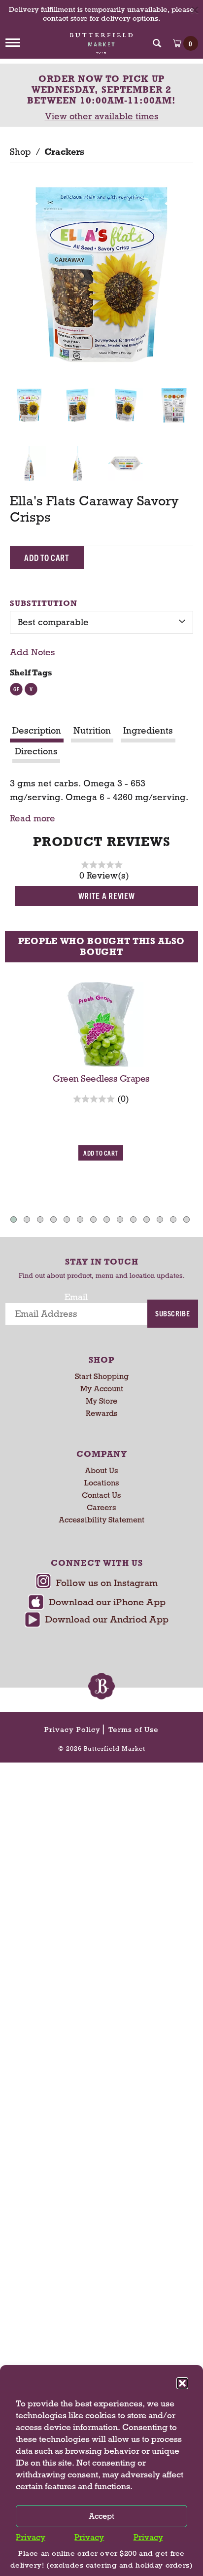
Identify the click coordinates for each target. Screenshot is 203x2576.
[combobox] (101, 622)
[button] (182, 2383)
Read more (33, 819)
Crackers (64, 152)
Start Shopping (102, 1376)
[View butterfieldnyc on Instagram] (97, 1584)
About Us (101, 1470)
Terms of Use (134, 1729)
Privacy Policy (72, 1729)
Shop (20, 152)
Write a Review (107, 896)
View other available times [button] (102, 116)
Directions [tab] (36, 751)
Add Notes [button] (33, 652)
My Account (102, 1389)
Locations (102, 1483)
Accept (101, 2516)
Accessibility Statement (101, 1520)
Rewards (102, 1413)
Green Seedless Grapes (101, 1079)
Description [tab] (37, 731)
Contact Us (101, 1495)
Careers (101, 1507)
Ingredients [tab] (148, 731)
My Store (101, 1401)
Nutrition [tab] (92, 731)
